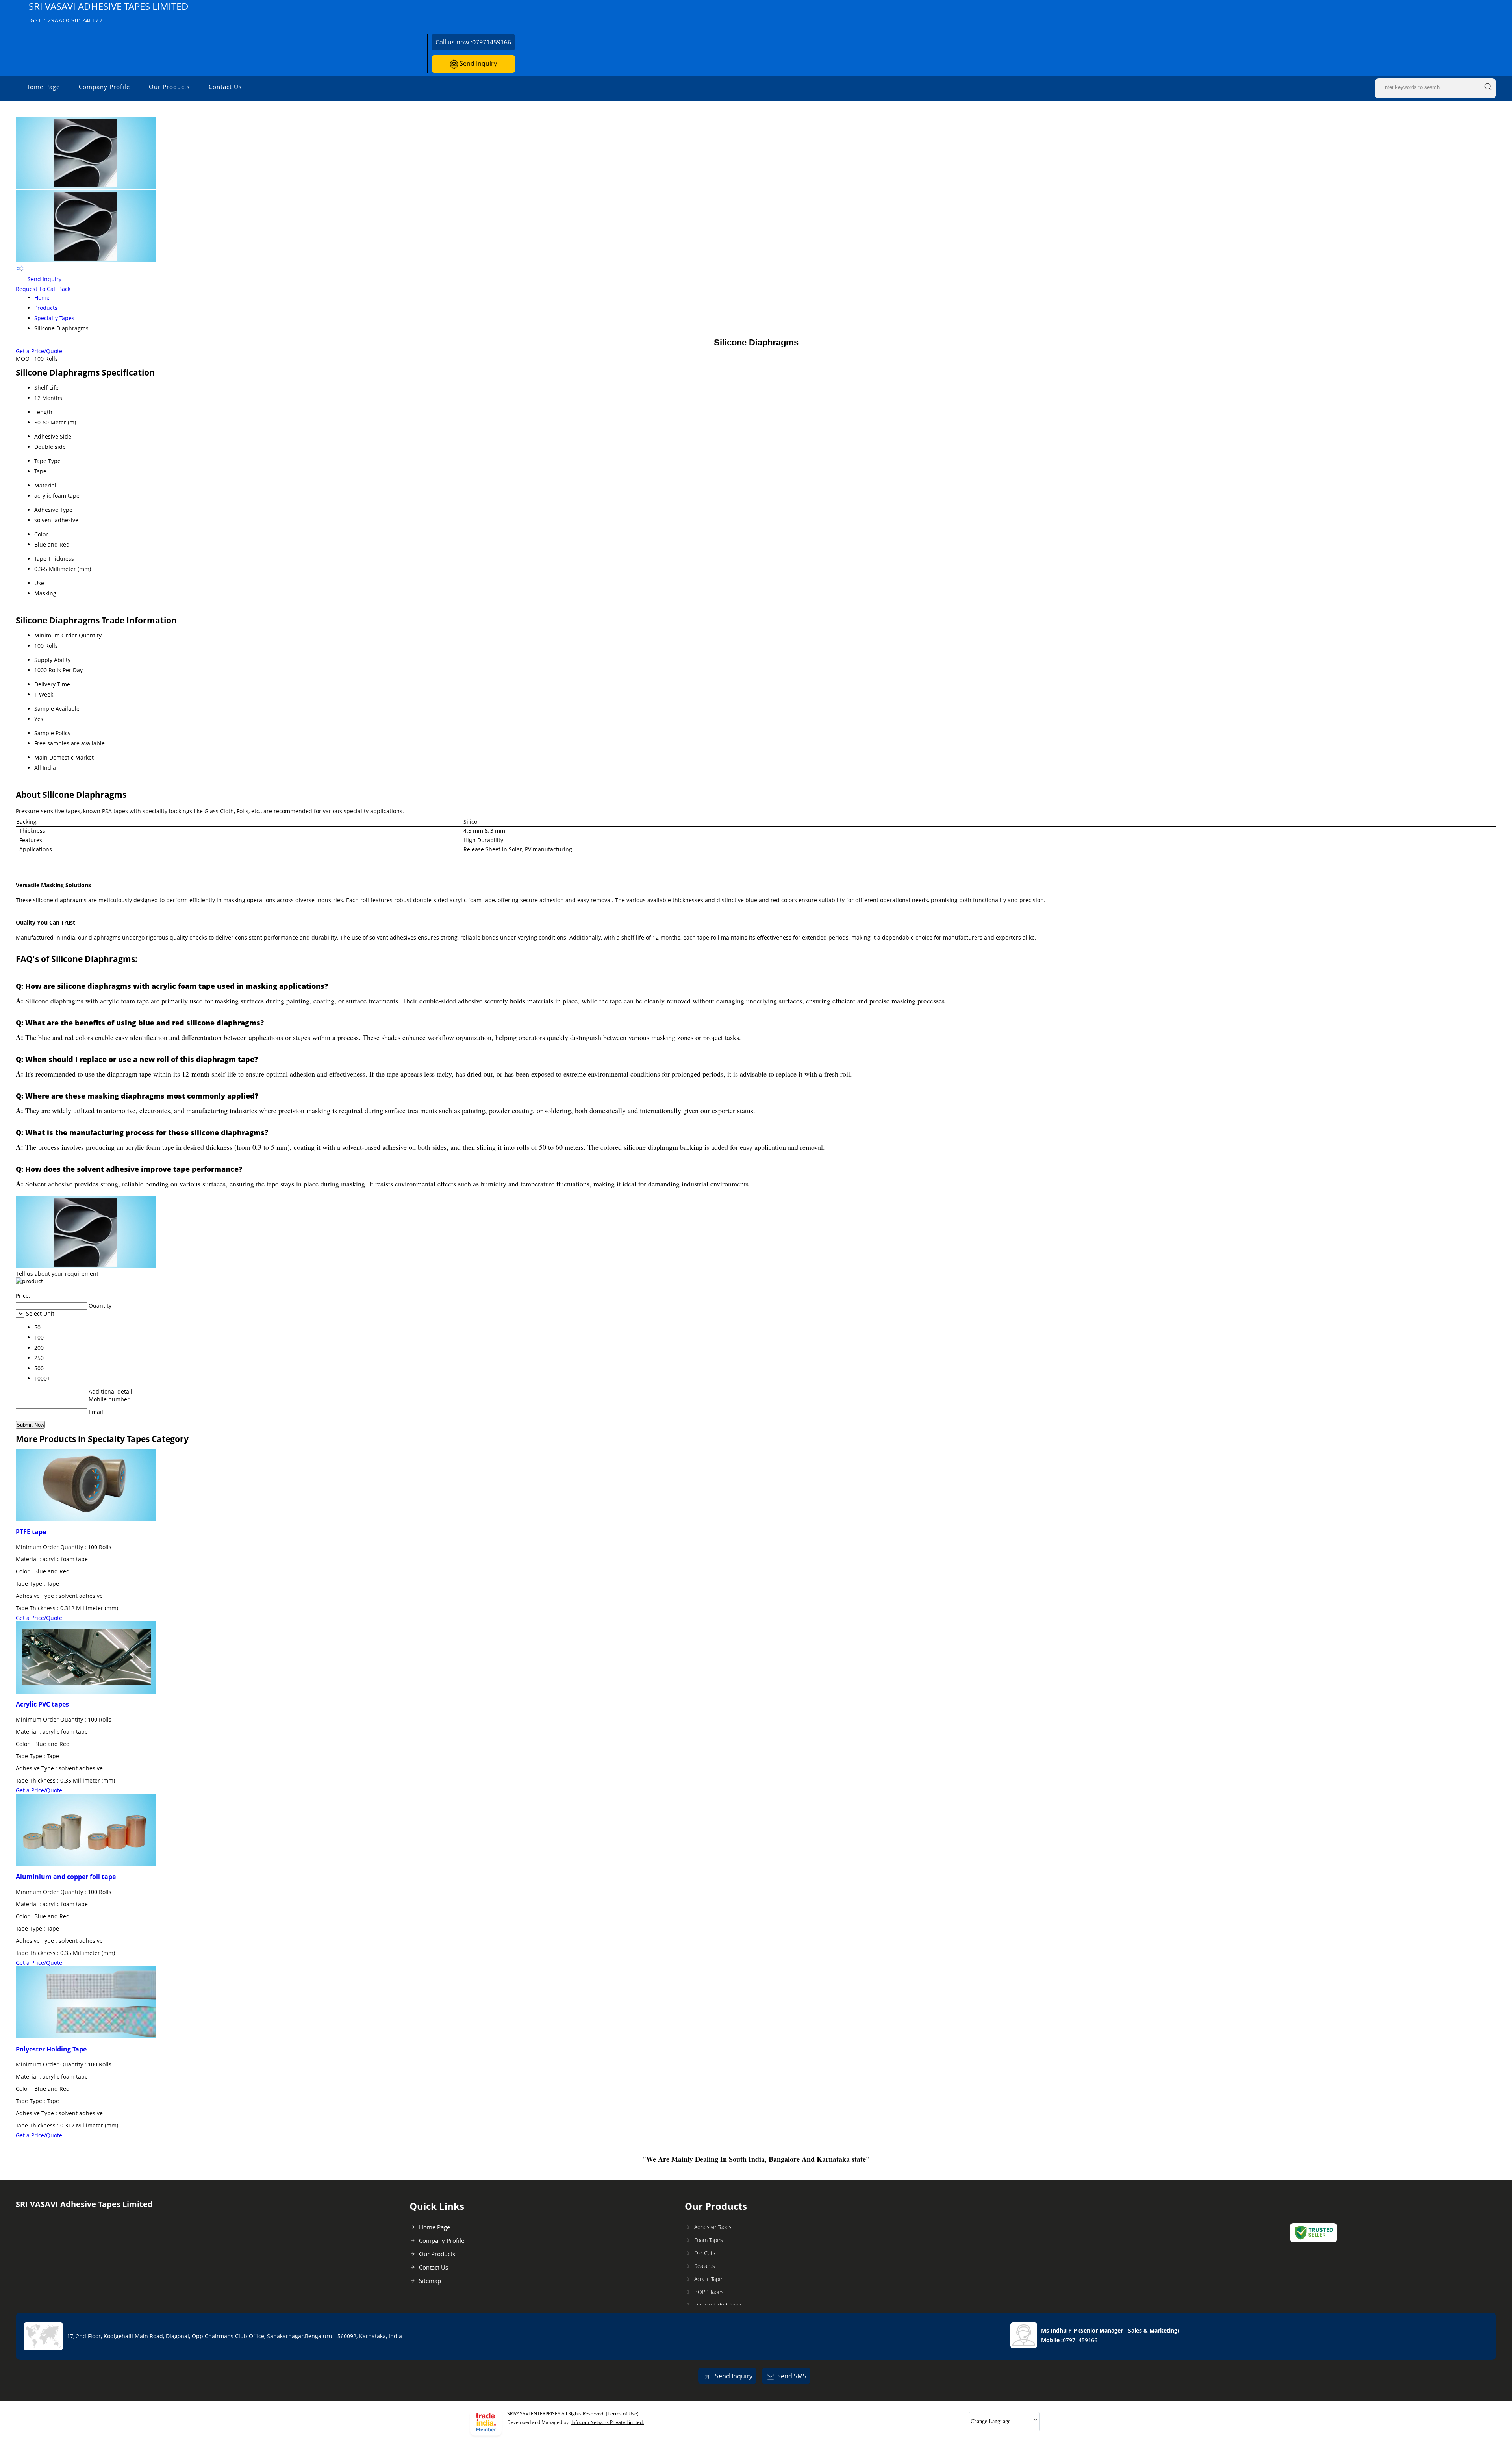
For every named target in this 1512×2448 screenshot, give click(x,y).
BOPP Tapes (709, 2292)
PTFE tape (31, 1532)
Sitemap (430, 2281)
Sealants (705, 2266)
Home (42, 297)
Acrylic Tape (708, 2279)
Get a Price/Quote (39, 351)
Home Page (43, 87)
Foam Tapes (709, 2240)
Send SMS (792, 2376)
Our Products (169, 87)
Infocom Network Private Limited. (608, 2422)
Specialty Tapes (54, 318)
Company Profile (104, 87)
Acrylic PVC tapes (42, 1704)
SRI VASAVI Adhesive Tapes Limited (109, 12)
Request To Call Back (43, 289)
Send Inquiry (477, 63)
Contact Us (225, 87)
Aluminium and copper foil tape (66, 1877)
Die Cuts (705, 2253)
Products (46, 308)
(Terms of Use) (622, 2414)
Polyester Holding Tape (51, 2049)
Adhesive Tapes (713, 2227)
